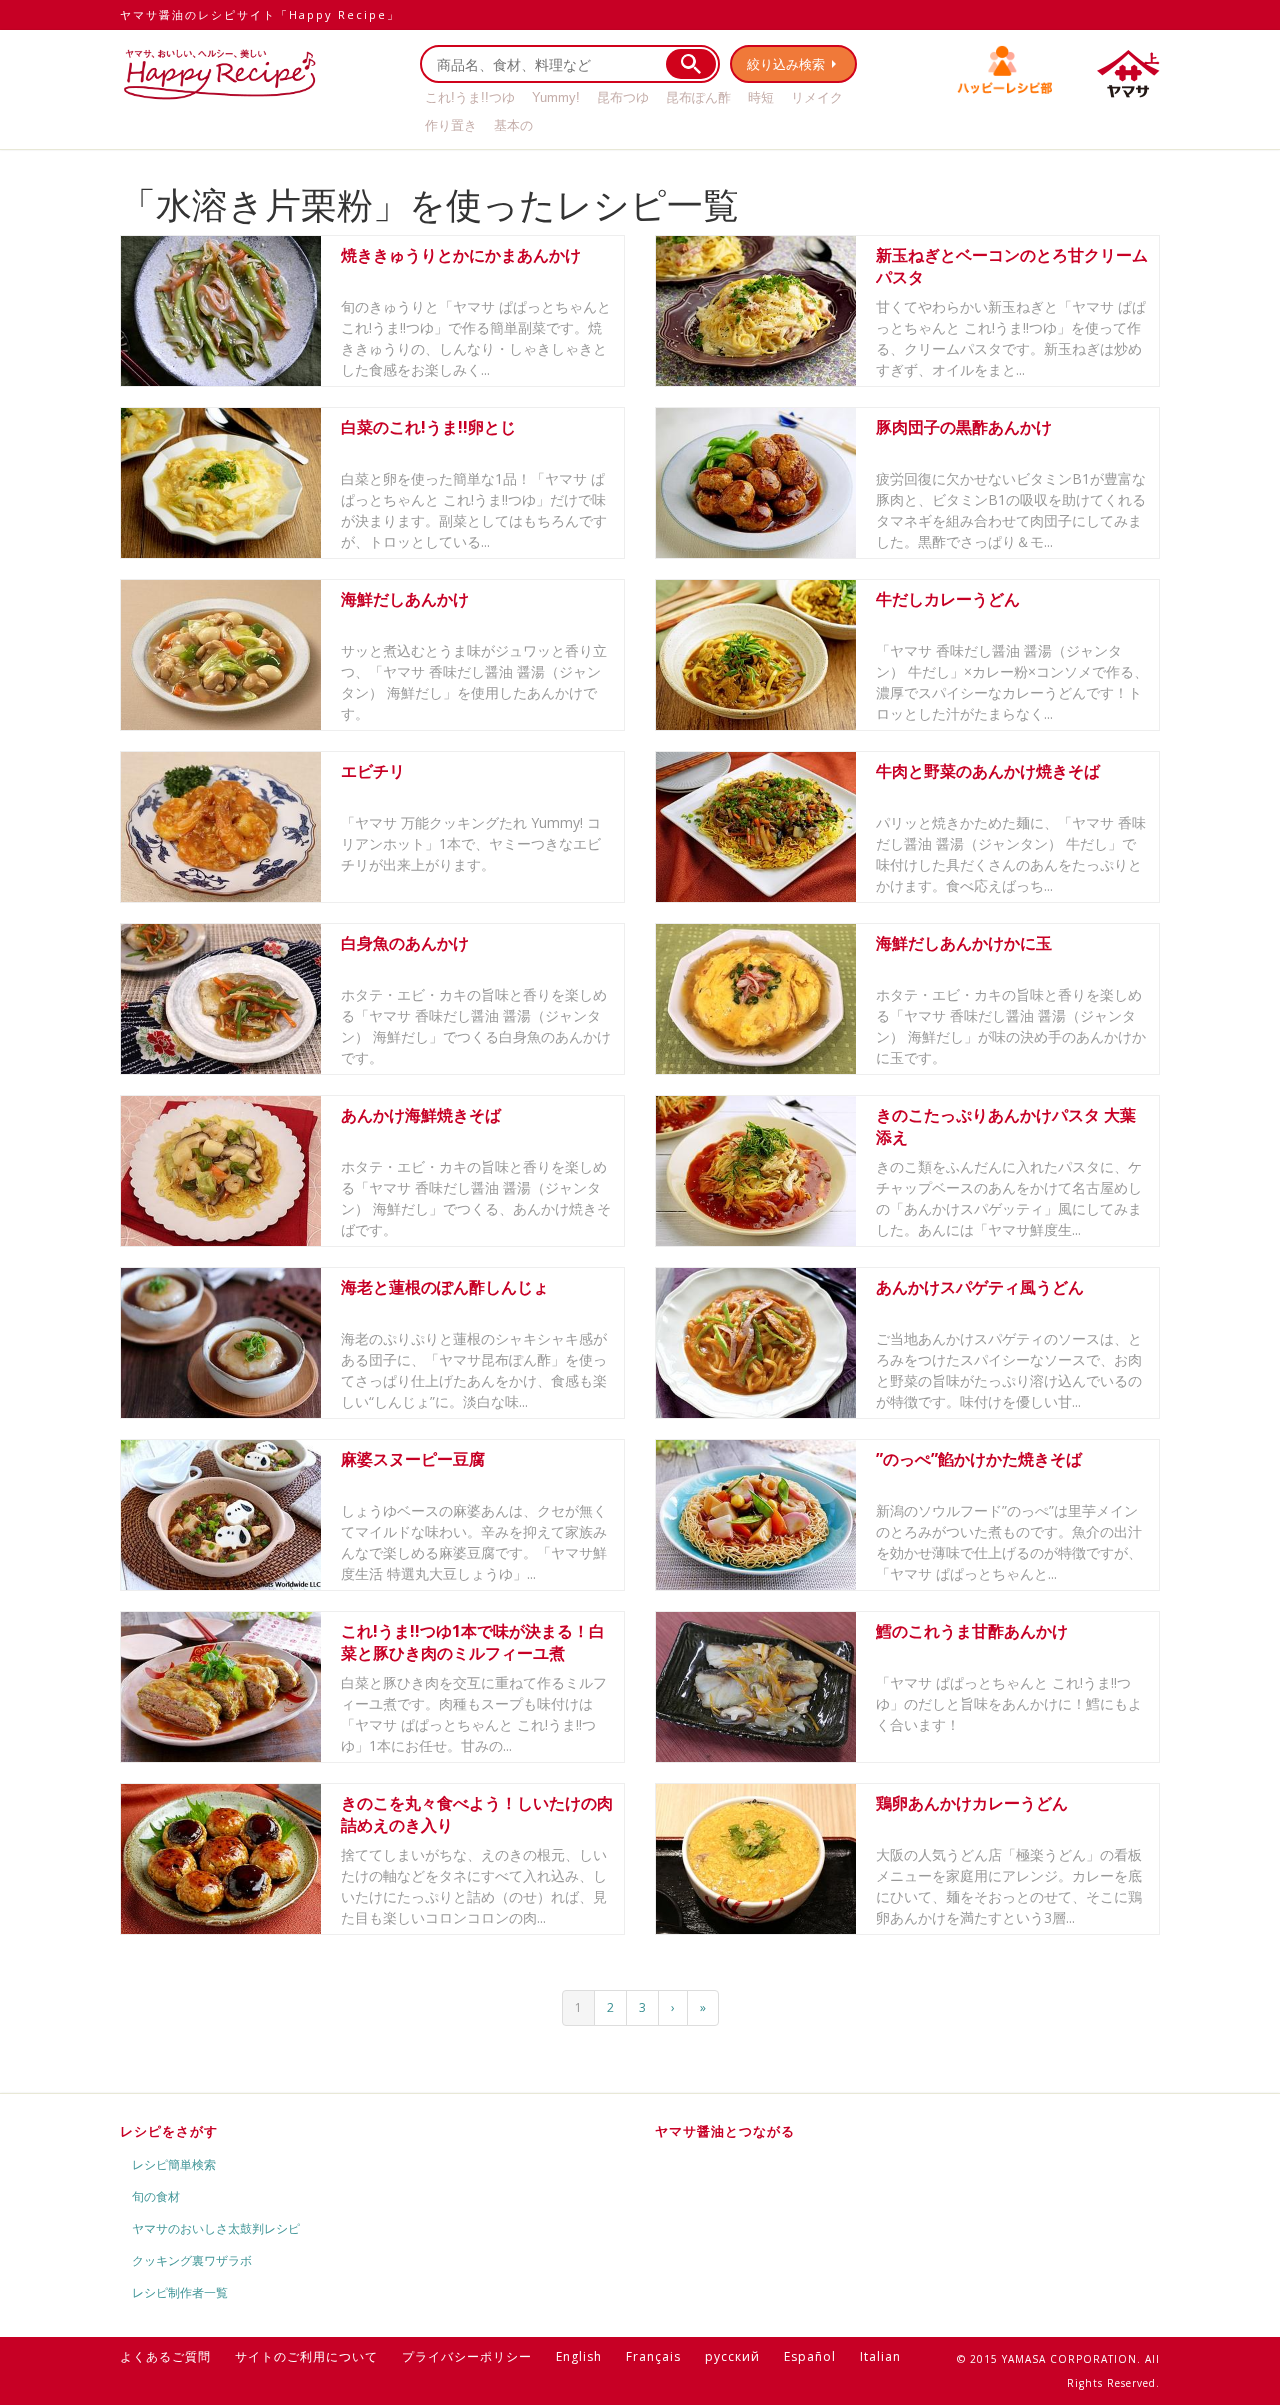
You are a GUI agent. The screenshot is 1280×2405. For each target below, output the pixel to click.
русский (732, 2356)
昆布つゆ (623, 97)
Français (653, 2356)
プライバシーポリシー (467, 2356)
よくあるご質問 (165, 2356)
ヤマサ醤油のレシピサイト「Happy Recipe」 (260, 14)
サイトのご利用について (306, 2356)
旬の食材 (156, 2196)
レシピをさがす (169, 2131)
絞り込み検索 (786, 64)
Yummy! (556, 97)
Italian (880, 2356)
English (579, 2356)
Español (810, 2356)
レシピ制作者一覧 (180, 2292)
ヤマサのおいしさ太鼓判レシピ (216, 2228)
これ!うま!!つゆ (470, 97)
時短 (761, 97)
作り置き (451, 125)
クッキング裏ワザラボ (192, 2260)
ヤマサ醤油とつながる (725, 2131)
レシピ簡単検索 (174, 2164)
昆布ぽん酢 (698, 97)
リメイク (817, 97)
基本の (513, 125)
